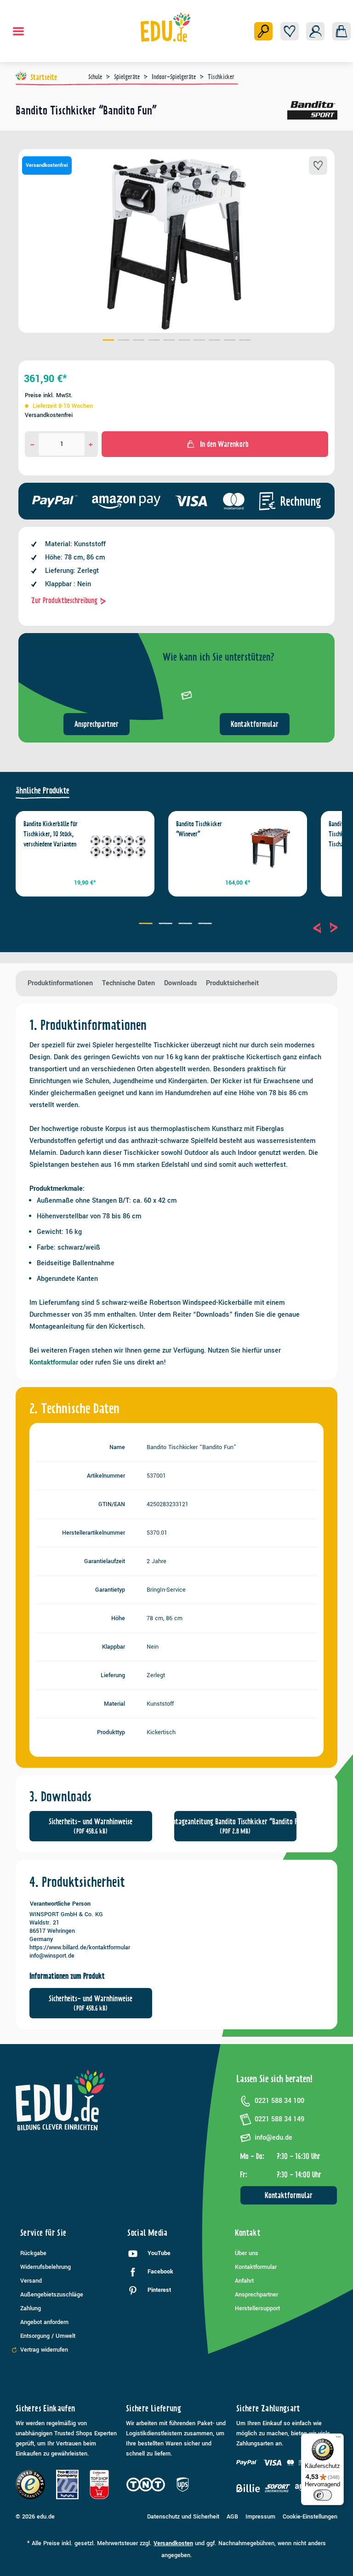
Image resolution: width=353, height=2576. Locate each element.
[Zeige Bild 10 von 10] (245, 341)
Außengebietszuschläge (52, 2295)
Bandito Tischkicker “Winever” (199, 829)
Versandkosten (173, 2543)
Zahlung (31, 2308)
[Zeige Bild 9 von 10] (230, 341)
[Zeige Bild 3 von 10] (139, 341)
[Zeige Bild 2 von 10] (123, 341)
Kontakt (248, 2233)
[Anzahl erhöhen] (91, 444)
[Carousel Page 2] (167, 925)
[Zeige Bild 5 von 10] (169, 341)
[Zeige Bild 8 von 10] (214, 341)
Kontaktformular (255, 724)
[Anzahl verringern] (32, 444)
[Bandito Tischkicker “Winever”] (270, 848)
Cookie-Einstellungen (310, 2517)
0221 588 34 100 (279, 2101)
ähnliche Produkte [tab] (43, 791)
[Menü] (18, 31)
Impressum (260, 2517)
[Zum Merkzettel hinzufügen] (318, 166)
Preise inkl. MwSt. (49, 395)
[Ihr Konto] (315, 31)
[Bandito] (312, 114)
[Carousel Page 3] (186, 925)
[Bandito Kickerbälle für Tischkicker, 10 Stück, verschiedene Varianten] (118, 848)
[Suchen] (263, 31)
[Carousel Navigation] (325, 928)
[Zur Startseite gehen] (166, 27)
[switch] (323, 2495)
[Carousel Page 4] (206, 925)
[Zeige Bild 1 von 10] (108, 341)
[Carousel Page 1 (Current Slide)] (147, 925)
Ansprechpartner (97, 724)
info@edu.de (273, 2138)
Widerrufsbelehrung (46, 2267)
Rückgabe (33, 2253)
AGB (232, 2517)
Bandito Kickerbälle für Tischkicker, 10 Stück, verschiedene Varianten (51, 834)
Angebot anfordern (44, 2322)
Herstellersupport (257, 2308)
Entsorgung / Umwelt (48, 2336)
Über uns (247, 2253)
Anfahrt (244, 2281)
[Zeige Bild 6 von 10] (184, 341)
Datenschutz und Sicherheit (183, 2517)
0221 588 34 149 (279, 2119)
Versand (31, 2281)
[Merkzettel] (290, 31)
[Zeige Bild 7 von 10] (199, 341)
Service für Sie (43, 2233)
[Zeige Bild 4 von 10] (154, 341)
